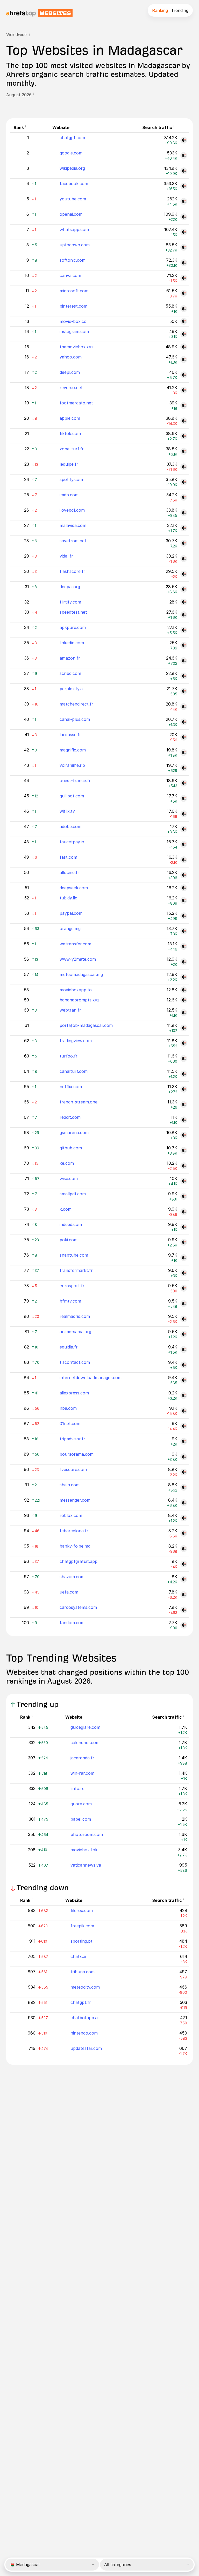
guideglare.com (85, 1727)
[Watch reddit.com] (184, 1120)
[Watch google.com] (184, 155)
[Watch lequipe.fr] (184, 467)
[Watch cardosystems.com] (184, 1610)
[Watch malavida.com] (184, 528)
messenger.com (75, 1500)
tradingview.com (76, 1041)
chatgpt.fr (81, 2002)
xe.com (67, 1163)
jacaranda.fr (82, 1758)
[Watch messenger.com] (184, 1503)
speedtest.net (73, 612)
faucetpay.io (72, 842)
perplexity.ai (72, 689)
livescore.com (73, 1469)
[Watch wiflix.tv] (184, 814)
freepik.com (82, 1926)
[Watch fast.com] (184, 860)
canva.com (70, 275)
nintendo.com (84, 2033)
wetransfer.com (75, 944)
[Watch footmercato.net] (184, 405)
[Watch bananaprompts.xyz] (184, 1000)
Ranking (160, 10)
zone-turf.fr (72, 449)
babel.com (81, 1819)
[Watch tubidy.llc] (184, 900)
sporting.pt (81, 1941)
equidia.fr (69, 1347)
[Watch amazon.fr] (184, 661)
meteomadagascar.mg (81, 974)
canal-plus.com (75, 719)
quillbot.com (72, 796)
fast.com (68, 857)
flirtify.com (70, 602)
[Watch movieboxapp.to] (184, 990)
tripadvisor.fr (72, 1439)
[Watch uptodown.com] (184, 247)
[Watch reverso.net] (184, 390)
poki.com (69, 1240)
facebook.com (74, 184)
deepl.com (70, 372)
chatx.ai (78, 1956)
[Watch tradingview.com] (184, 1043)
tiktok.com (70, 433)
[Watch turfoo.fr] (184, 1059)
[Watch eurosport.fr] (184, 1288)
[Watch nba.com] (184, 1411)
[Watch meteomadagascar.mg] (184, 977)
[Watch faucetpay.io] (184, 844)
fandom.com (72, 1623)
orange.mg (70, 928)
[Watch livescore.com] (184, 1472)
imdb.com (69, 495)
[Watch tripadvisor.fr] (184, 1441)
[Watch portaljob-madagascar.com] (184, 1028)
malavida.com (73, 525)
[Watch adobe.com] (184, 829)
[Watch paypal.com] (184, 916)
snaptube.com (74, 1255)
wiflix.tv (67, 811)
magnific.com (73, 750)
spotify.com (71, 479)
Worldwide (16, 35)
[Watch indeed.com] (184, 1227)
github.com (71, 1148)
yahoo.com (71, 357)
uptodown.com (75, 245)
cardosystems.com (78, 1607)
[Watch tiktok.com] (184, 436)
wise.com (69, 1178)
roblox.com (71, 1515)
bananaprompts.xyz (80, 1000)
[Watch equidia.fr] (184, 1350)
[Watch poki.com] (184, 1242)
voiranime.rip (72, 765)
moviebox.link (84, 1850)
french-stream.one (79, 1102)
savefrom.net (73, 541)
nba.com (68, 1408)
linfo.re (77, 1788)
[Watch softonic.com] (184, 263)
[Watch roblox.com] (184, 1518)
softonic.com (73, 260)
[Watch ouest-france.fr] (184, 783)
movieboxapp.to (76, 990)
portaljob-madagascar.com (86, 1025)
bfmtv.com (70, 1301)
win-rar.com (82, 1773)
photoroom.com (87, 1834)
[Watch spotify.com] (184, 482)
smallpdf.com (73, 1194)
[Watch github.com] (184, 1150)
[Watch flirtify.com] (184, 602)
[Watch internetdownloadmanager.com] (184, 1380)
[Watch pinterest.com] (184, 309)
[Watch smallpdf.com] (184, 1196)
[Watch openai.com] (184, 217)
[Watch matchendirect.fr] (184, 707)
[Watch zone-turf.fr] (184, 451)
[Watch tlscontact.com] (184, 1365)
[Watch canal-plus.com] (184, 722)
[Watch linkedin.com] (184, 645)
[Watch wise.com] (184, 1181)
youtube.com (73, 199)
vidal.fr (66, 556)
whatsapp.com (74, 229)
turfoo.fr (69, 1056)
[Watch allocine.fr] (184, 875)
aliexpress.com (74, 1393)
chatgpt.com (72, 138)
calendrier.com (85, 1743)
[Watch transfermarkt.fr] (184, 1273)
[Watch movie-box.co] (184, 321)
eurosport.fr (72, 1286)
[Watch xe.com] (184, 1166)
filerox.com (82, 1910)
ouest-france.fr (75, 781)
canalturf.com (74, 1071)
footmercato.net (76, 403)
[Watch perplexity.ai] (184, 691)
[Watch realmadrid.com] (184, 1319)
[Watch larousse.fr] (184, 737)
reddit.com (70, 1117)
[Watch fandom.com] (184, 1625)
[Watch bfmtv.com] (184, 1304)
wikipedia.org (72, 168)
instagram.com (74, 331)
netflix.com (71, 1087)
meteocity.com (85, 1987)
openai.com (71, 214)
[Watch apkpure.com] (184, 630)
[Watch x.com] (184, 1212)
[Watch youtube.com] (184, 201)
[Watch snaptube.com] (184, 1258)
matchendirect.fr (76, 704)
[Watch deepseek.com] (184, 888)
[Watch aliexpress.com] (184, 1395)
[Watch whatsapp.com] (184, 232)
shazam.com (72, 1577)
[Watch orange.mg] (184, 931)
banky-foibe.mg (75, 1546)
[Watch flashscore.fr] (184, 574)
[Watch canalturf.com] (184, 1074)
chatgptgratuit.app (79, 1561)
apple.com (70, 418)
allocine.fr (69, 872)
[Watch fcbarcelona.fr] (184, 1533)
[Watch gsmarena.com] (184, 1135)
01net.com (70, 1423)
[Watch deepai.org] (184, 589)
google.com (71, 153)
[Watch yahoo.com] (184, 360)
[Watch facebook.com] (184, 186)
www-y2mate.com (78, 959)
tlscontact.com (75, 1362)
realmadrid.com (75, 1316)
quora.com (81, 1804)
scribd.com (70, 673)
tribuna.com (83, 1972)
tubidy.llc (68, 898)
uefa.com (69, 1592)
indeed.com (71, 1224)
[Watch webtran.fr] (184, 1013)
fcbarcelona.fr (74, 1531)
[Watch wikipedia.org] (184, 171)
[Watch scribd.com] (184, 676)
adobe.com (70, 826)
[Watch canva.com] (184, 278)
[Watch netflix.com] (184, 1089)
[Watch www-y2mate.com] (184, 962)
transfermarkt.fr (76, 1270)
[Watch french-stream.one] (184, 1104)
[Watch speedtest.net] (184, 615)
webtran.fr (70, 1010)
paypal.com (71, 913)
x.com (66, 1209)
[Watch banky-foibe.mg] (184, 1549)
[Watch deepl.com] (184, 375)
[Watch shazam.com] (184, 1579)
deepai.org (70, 587)
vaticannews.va (86, 1865)
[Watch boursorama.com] (184, 1457)
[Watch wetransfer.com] (184, 946)
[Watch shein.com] (184, 1487)
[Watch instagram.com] (184, 334)
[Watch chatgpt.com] (184, 140)
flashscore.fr (72, 571)
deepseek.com (74, 888)
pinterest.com (73, 306)
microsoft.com (74, 291)
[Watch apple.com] (184, 421)
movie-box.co (73, 321)
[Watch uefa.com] (184, 1595)
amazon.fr (70, 658)
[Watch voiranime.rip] (184, 768)
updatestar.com (86, 2048)
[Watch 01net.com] (184, 1426)
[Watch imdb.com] (184, 497)
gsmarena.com (74, 1133)
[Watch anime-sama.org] (184, 1334)
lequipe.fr (69, 464)
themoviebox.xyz (77, 347)
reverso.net (71, 388)
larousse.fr (70, 735)
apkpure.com (73, 627)
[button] (35, 95)
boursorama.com (77, 1454)
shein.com (70, 1485)
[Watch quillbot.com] (184, 798)
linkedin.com (72, 643)
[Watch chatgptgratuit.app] (184, 1564)
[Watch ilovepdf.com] (184, 513)
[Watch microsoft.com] (184, 293)
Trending (180, 10)
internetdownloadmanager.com (91, 1378)
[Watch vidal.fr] (184, 559)
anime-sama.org (75, 1332)
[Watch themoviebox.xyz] (184, 347)
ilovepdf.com (72, 510)
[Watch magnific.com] (184, 753)
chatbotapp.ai (84, 2018)
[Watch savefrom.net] (184, 543)
